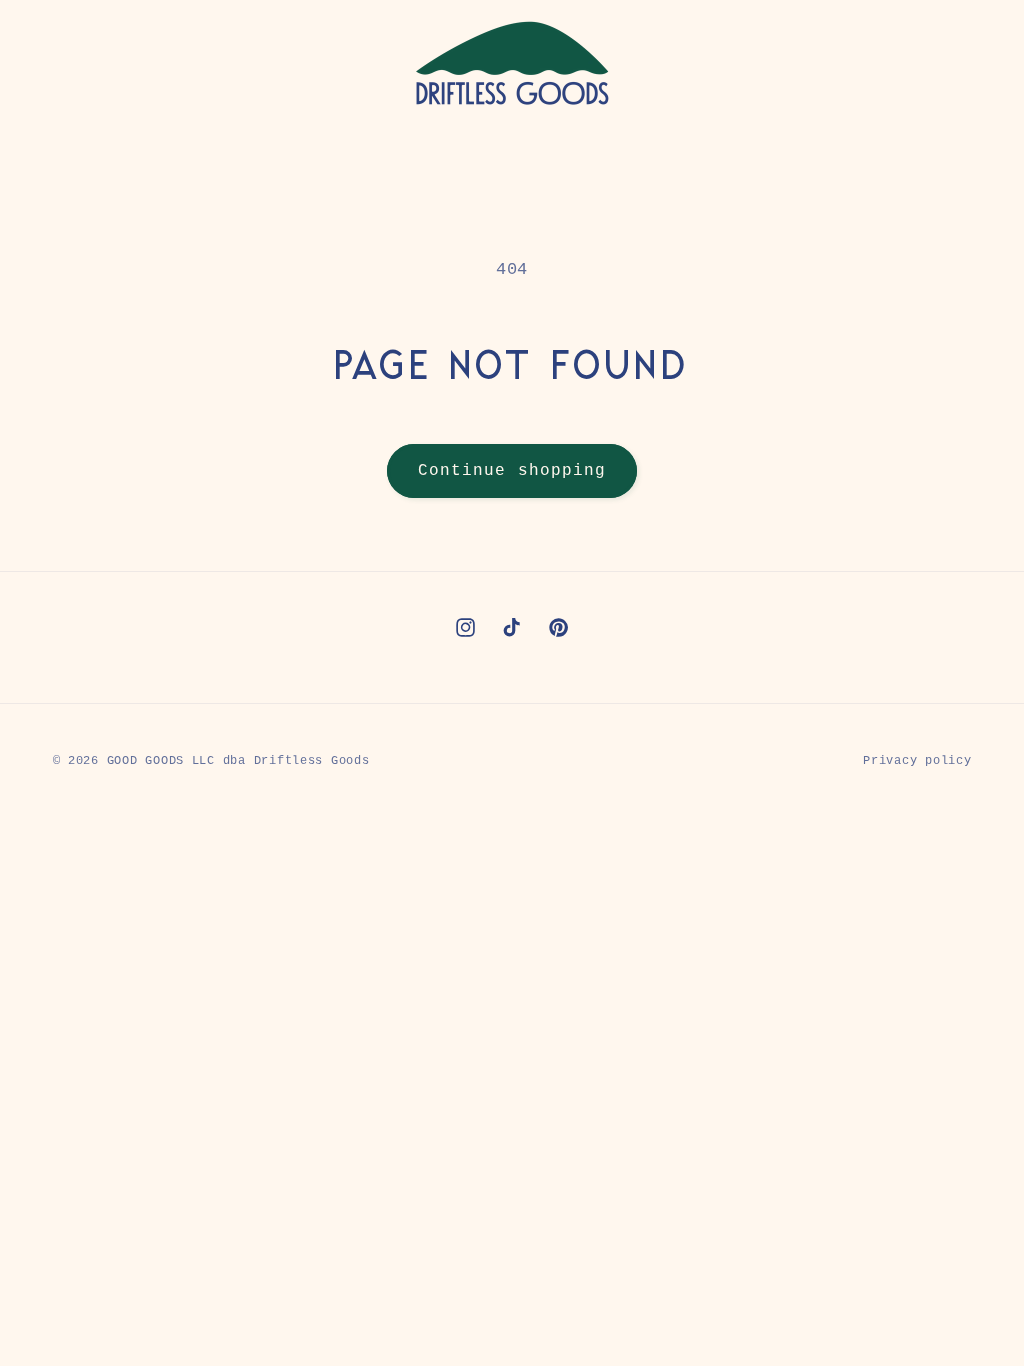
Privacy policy (917, 760)
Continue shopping (512, 471)
